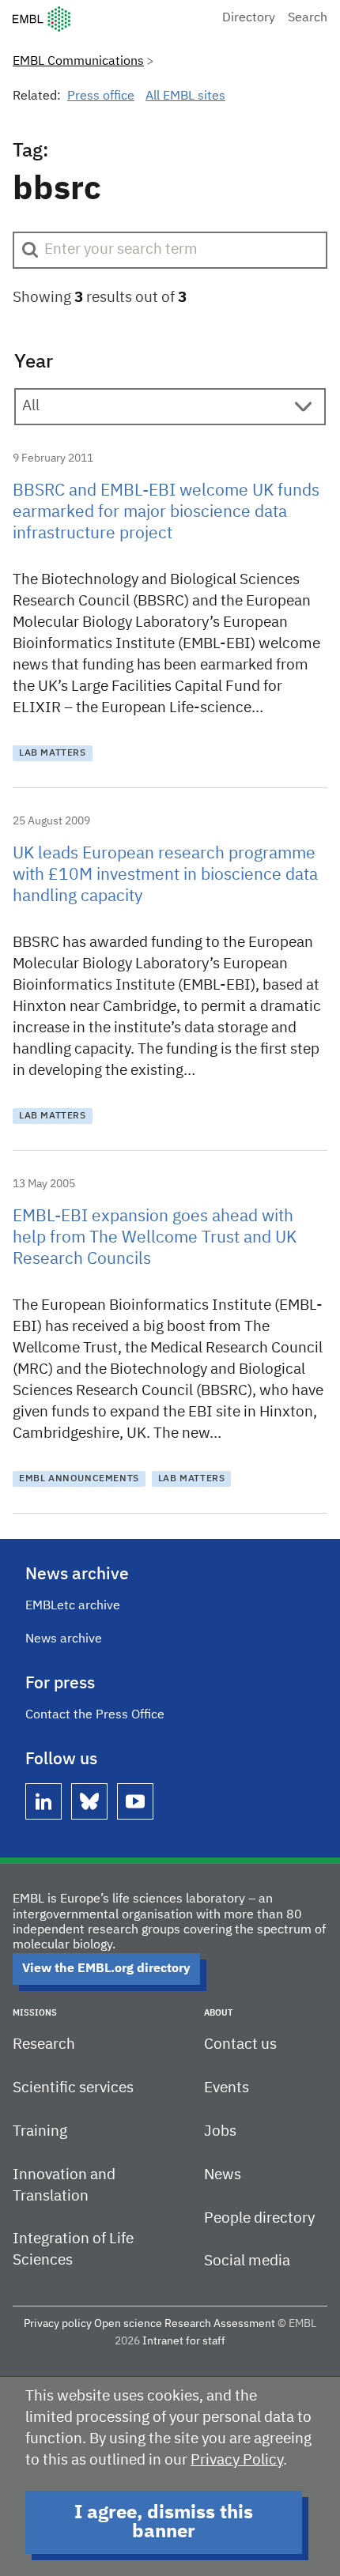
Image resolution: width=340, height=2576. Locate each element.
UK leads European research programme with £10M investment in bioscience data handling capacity (165, 875)
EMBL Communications (78, 62)
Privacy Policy (237, 2460)
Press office (101, 96)
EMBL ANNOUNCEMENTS (79, 1479)
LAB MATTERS (53, 753)
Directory (249, 18)
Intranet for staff (184, 2341)
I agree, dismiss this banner (164, 2522)
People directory (259, 2218)
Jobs (220, 2131)
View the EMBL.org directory (106, 1969)
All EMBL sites (185, 96)
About (218, 2013)
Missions (35, 2013)
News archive (64, 1639)
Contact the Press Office (95, 1715)
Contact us (240, 2044)
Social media (247, 2261)
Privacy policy (58, 2324)
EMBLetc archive (73, 1606)
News (223, 2175)
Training (40, 2131)
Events (227, 2088)
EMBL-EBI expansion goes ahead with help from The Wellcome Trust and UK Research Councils (155, 1238)
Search (308, 18)
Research (44, 2044)
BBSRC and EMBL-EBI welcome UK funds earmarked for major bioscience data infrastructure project (166, 513)
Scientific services (73, 2088)
